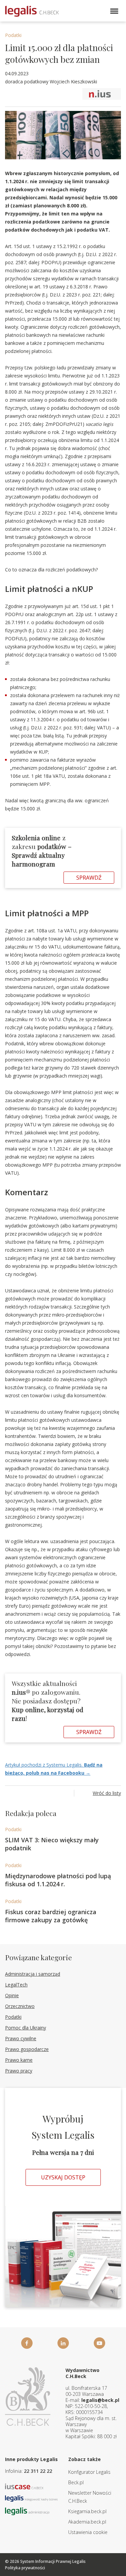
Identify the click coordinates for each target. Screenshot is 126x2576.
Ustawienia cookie (88, 2532)
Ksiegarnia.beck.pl (87, 2511)
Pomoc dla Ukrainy (26, 2028)
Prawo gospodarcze (27, 2049)
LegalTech (16, 1985)
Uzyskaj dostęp (63, 2177)
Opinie (12, 1995)
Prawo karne (19, 2060)
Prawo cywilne (21, 2038)
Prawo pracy (19, 2071)
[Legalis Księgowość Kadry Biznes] (31, 2498)
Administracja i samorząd (33, 1974)
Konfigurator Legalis (89, 2472)
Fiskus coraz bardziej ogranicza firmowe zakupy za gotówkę (51, 1916)
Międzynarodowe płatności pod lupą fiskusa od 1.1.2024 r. (58, 1880)
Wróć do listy (107, 1793)
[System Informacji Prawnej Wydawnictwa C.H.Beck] (32, 11)
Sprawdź (89, 878)
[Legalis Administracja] (27, 2511)
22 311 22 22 (38, 2471)
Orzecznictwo (20, 2006)
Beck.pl (76, 2482)
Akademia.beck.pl (87, 2522)
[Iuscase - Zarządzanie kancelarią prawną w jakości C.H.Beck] (24, 2486)
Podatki (13, 35)
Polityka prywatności (25, 2568)
